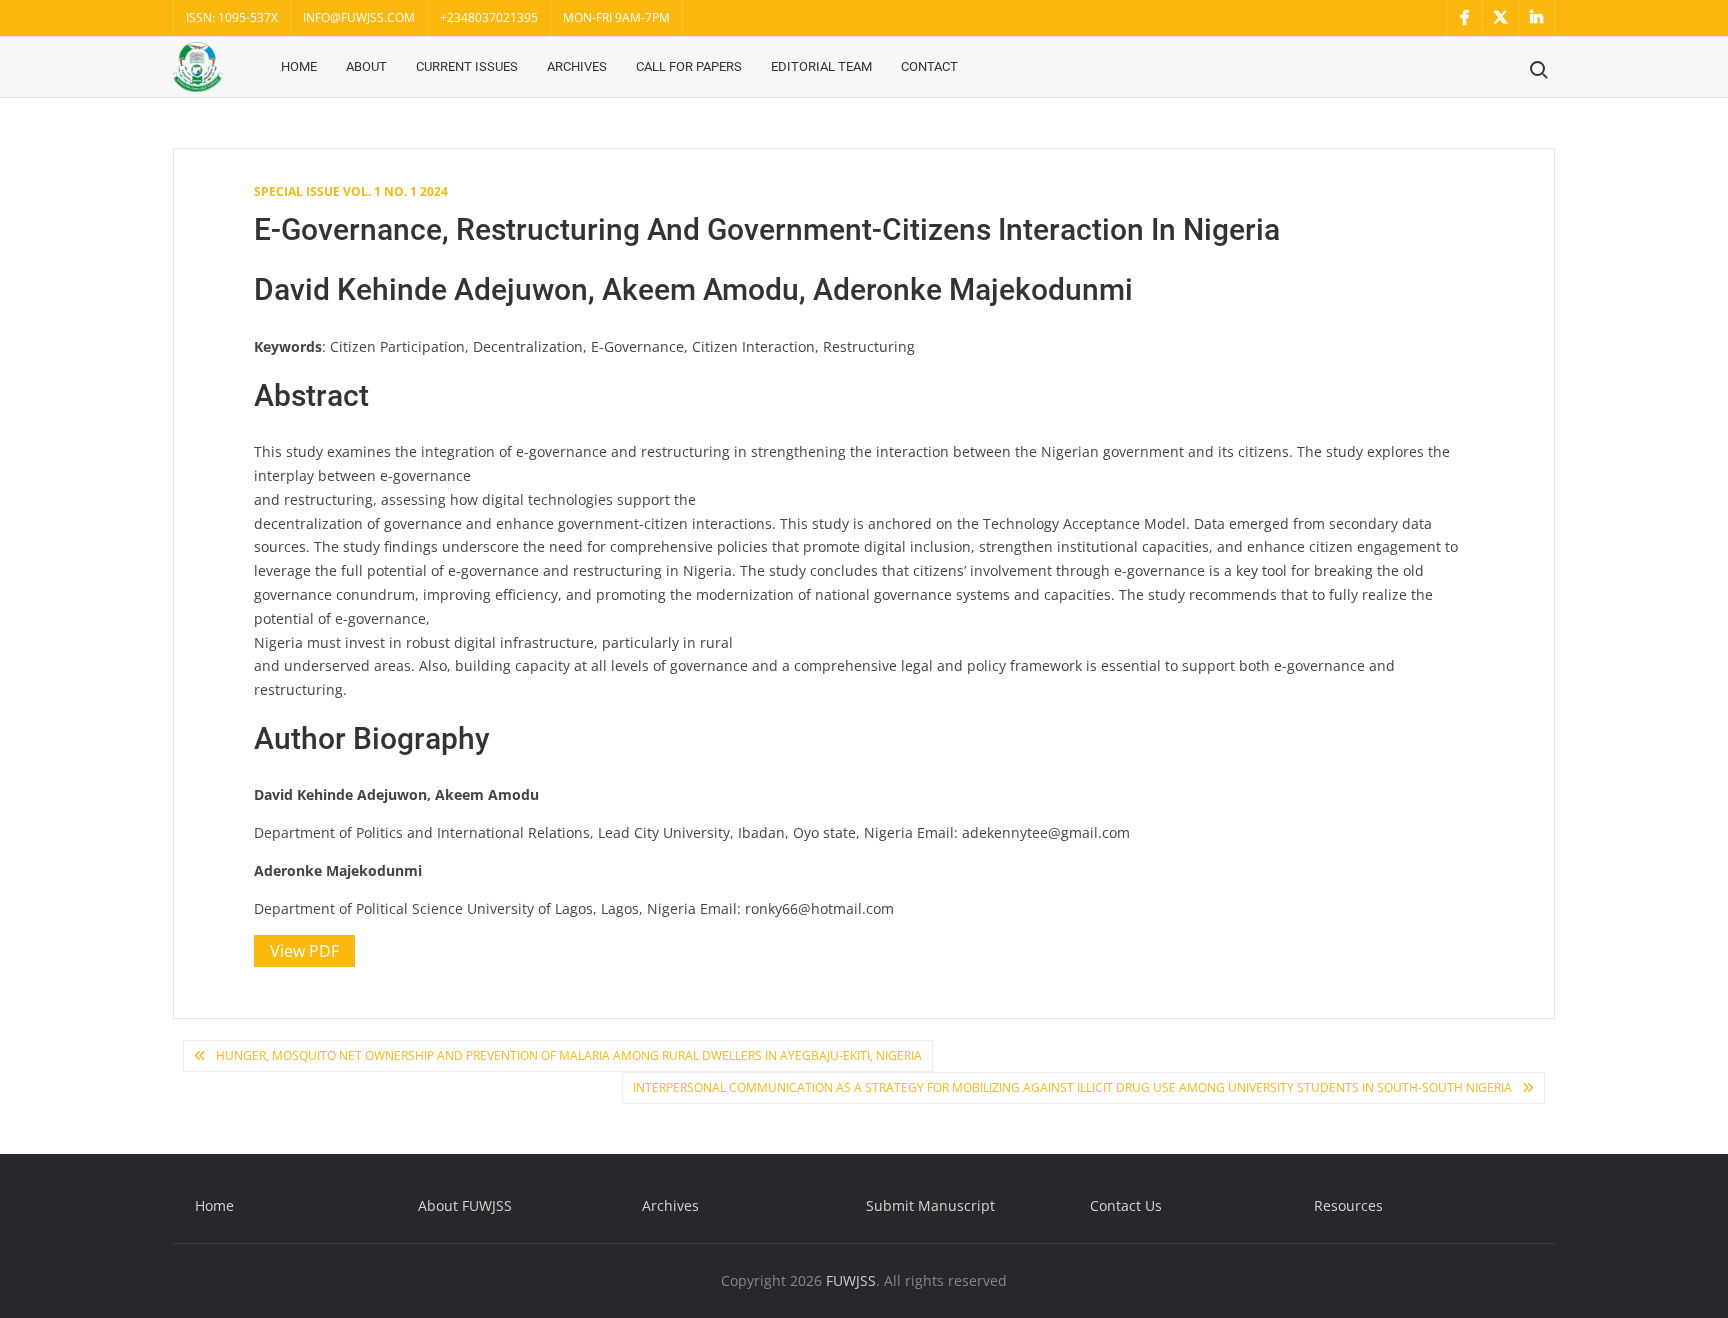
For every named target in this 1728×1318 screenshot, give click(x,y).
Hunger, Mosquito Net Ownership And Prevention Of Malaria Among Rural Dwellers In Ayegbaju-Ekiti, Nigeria (569, 1055)
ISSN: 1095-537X (232, 17)
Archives (577, 66)
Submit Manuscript (930, 1205)
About (366, 66)
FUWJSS (851, 1280)
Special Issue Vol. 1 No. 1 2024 (351, 191)
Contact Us (1126, 1205)
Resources (1348, 1205)
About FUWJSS (465, 1205)
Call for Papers (689, 66)
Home (299, 66)
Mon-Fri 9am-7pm (616, 17)
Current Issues (467, 66)
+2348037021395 (489, 17)
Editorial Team (821, 66)
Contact (929, 66)
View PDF (304, 951)
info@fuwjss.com (359, 17)
